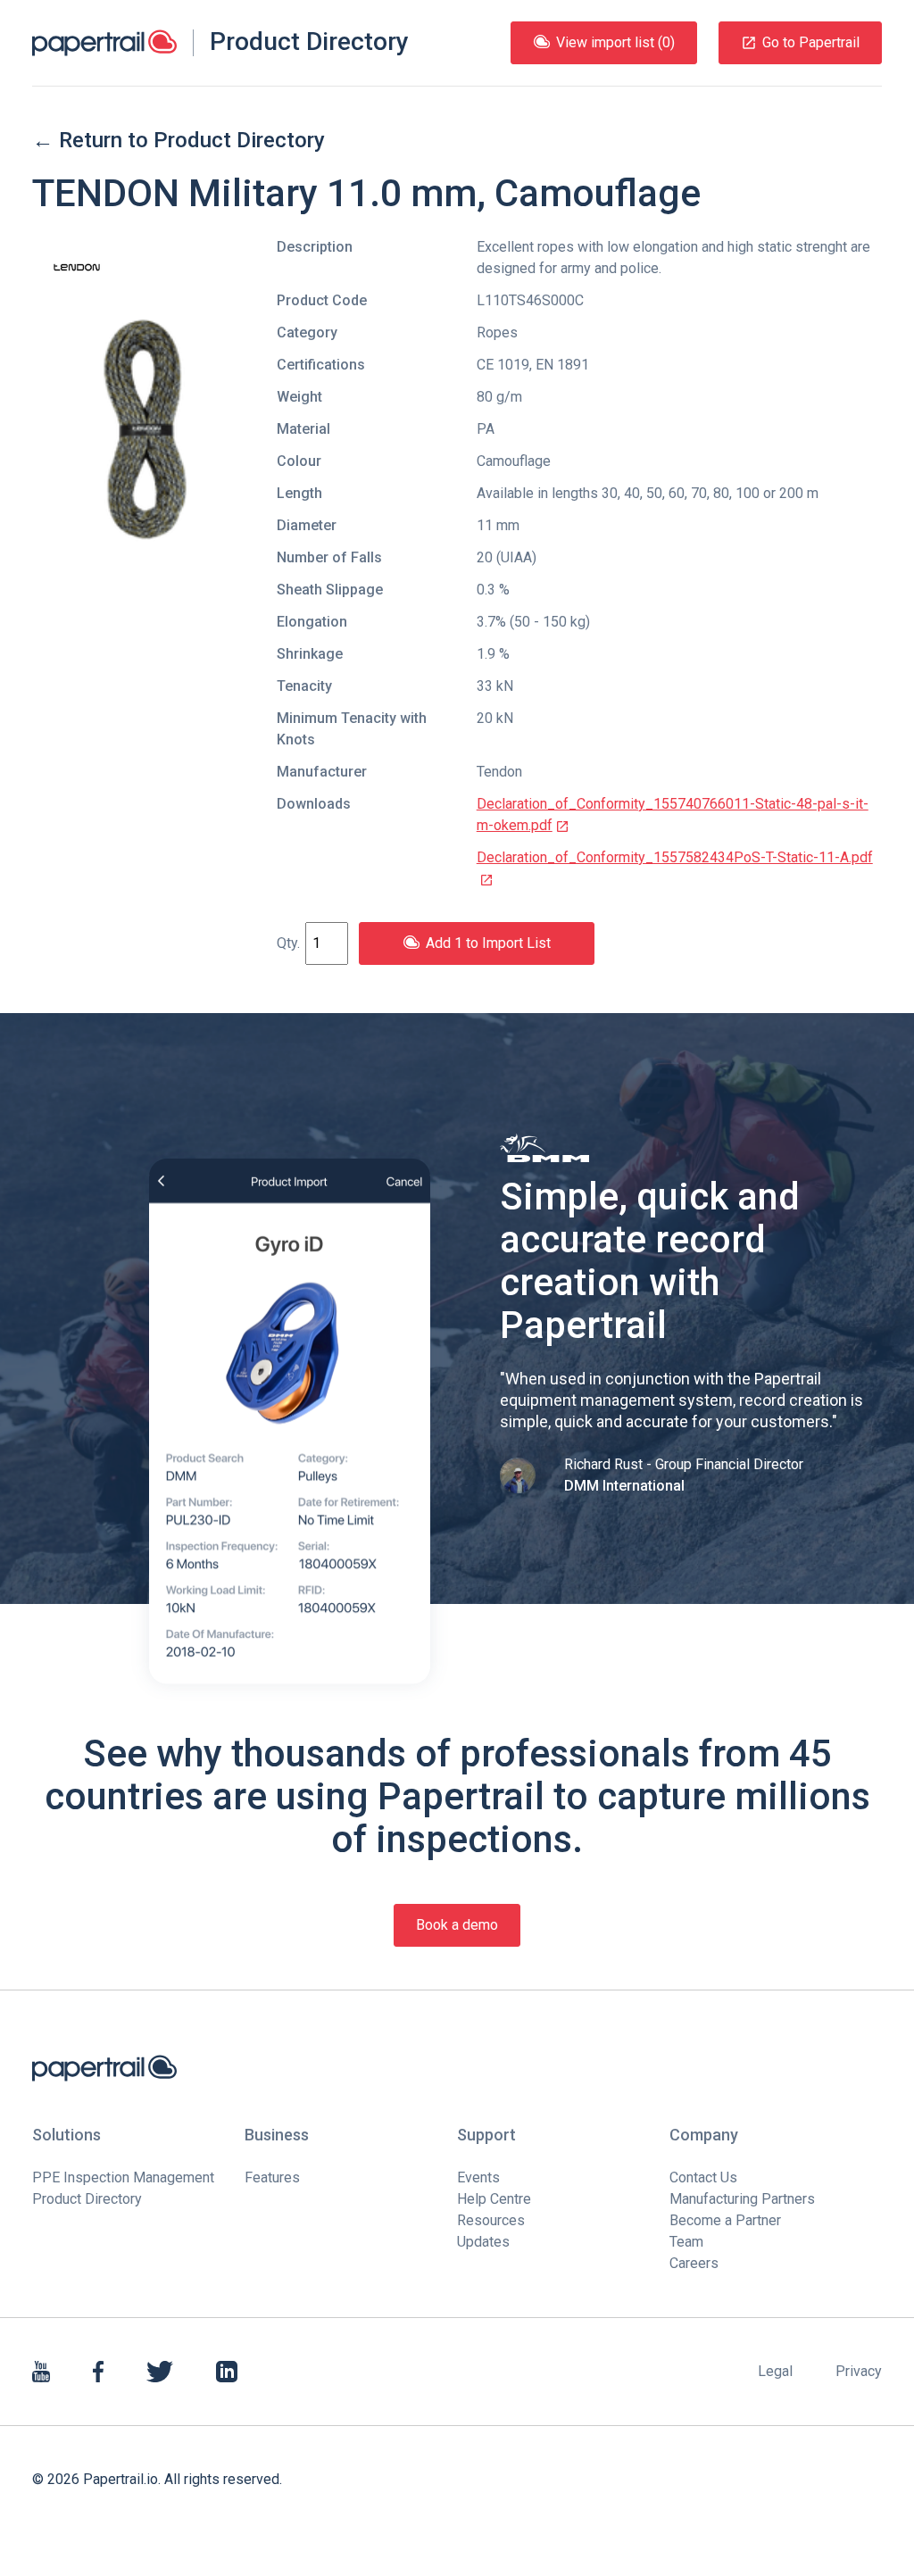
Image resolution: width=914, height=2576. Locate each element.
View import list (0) (615, 42)
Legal (775, 2371)
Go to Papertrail (811, 42)
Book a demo (457, 1925)
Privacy (859, 2371)
